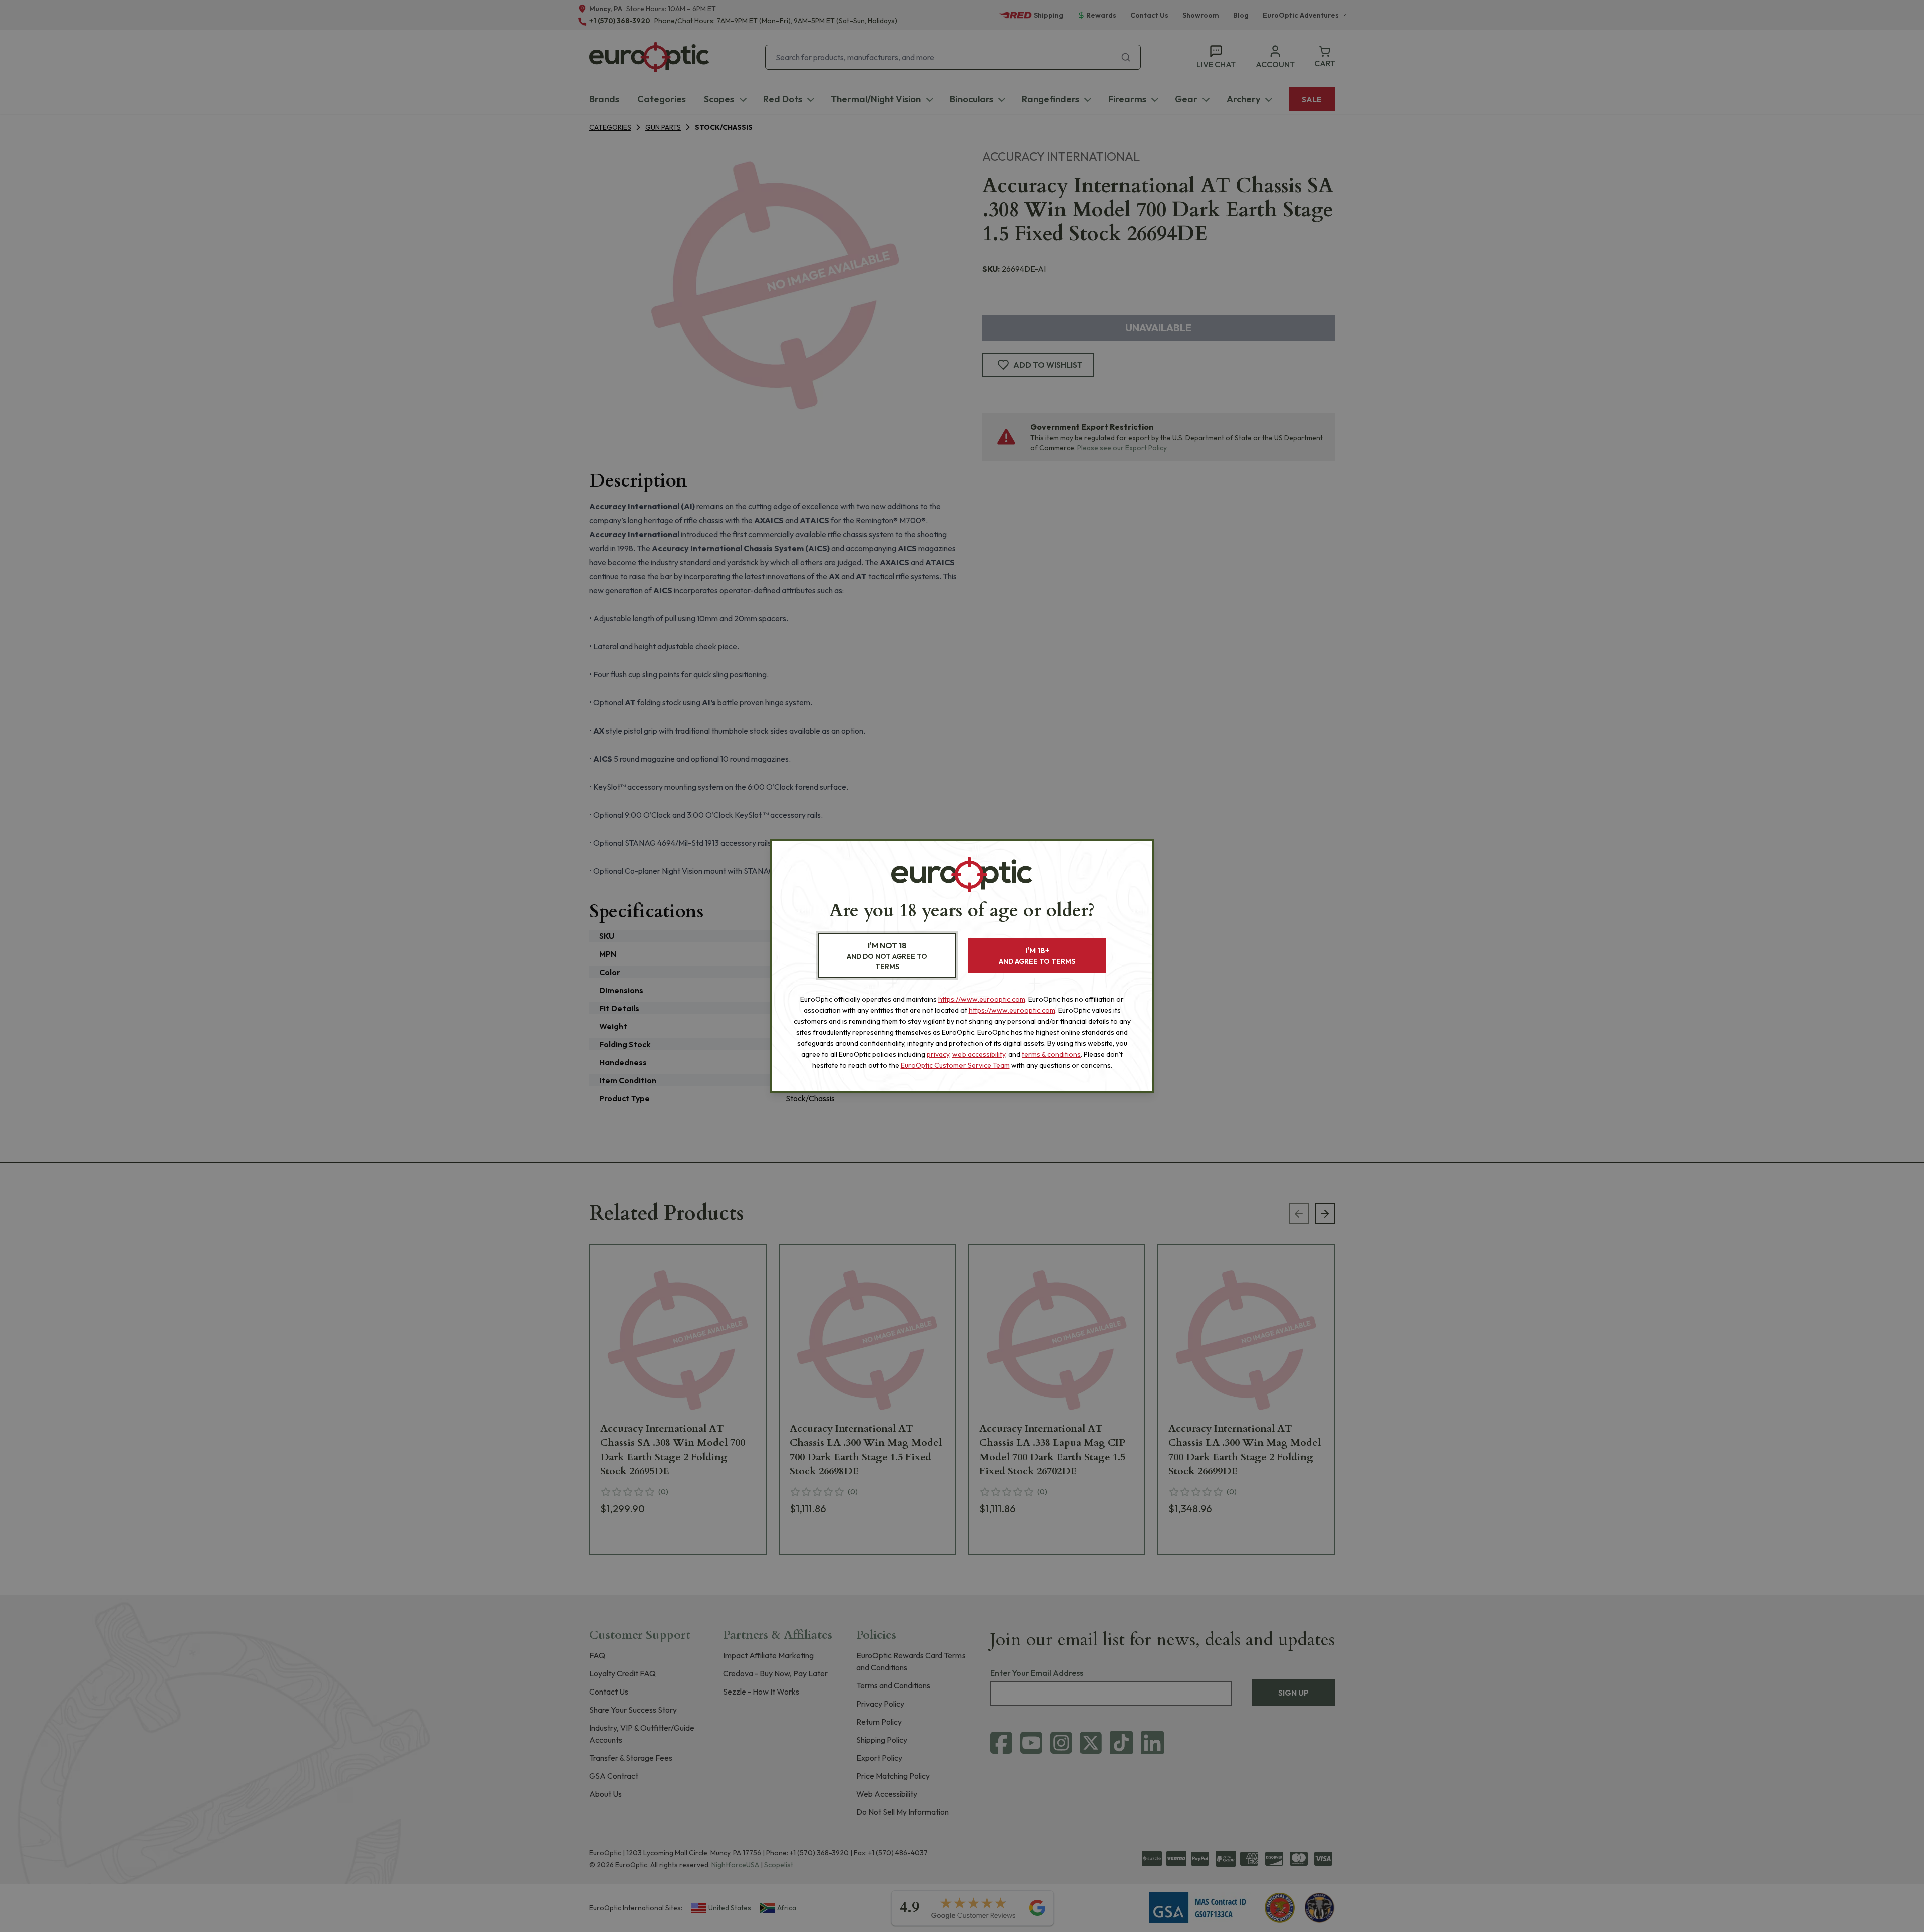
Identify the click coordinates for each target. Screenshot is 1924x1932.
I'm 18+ (1037, 956)
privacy (938, 1054)
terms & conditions (1051, 1054)
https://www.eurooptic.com (982, 999)
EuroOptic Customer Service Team (955, 1065)
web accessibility (979, 1054)
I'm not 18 (887, 956)
